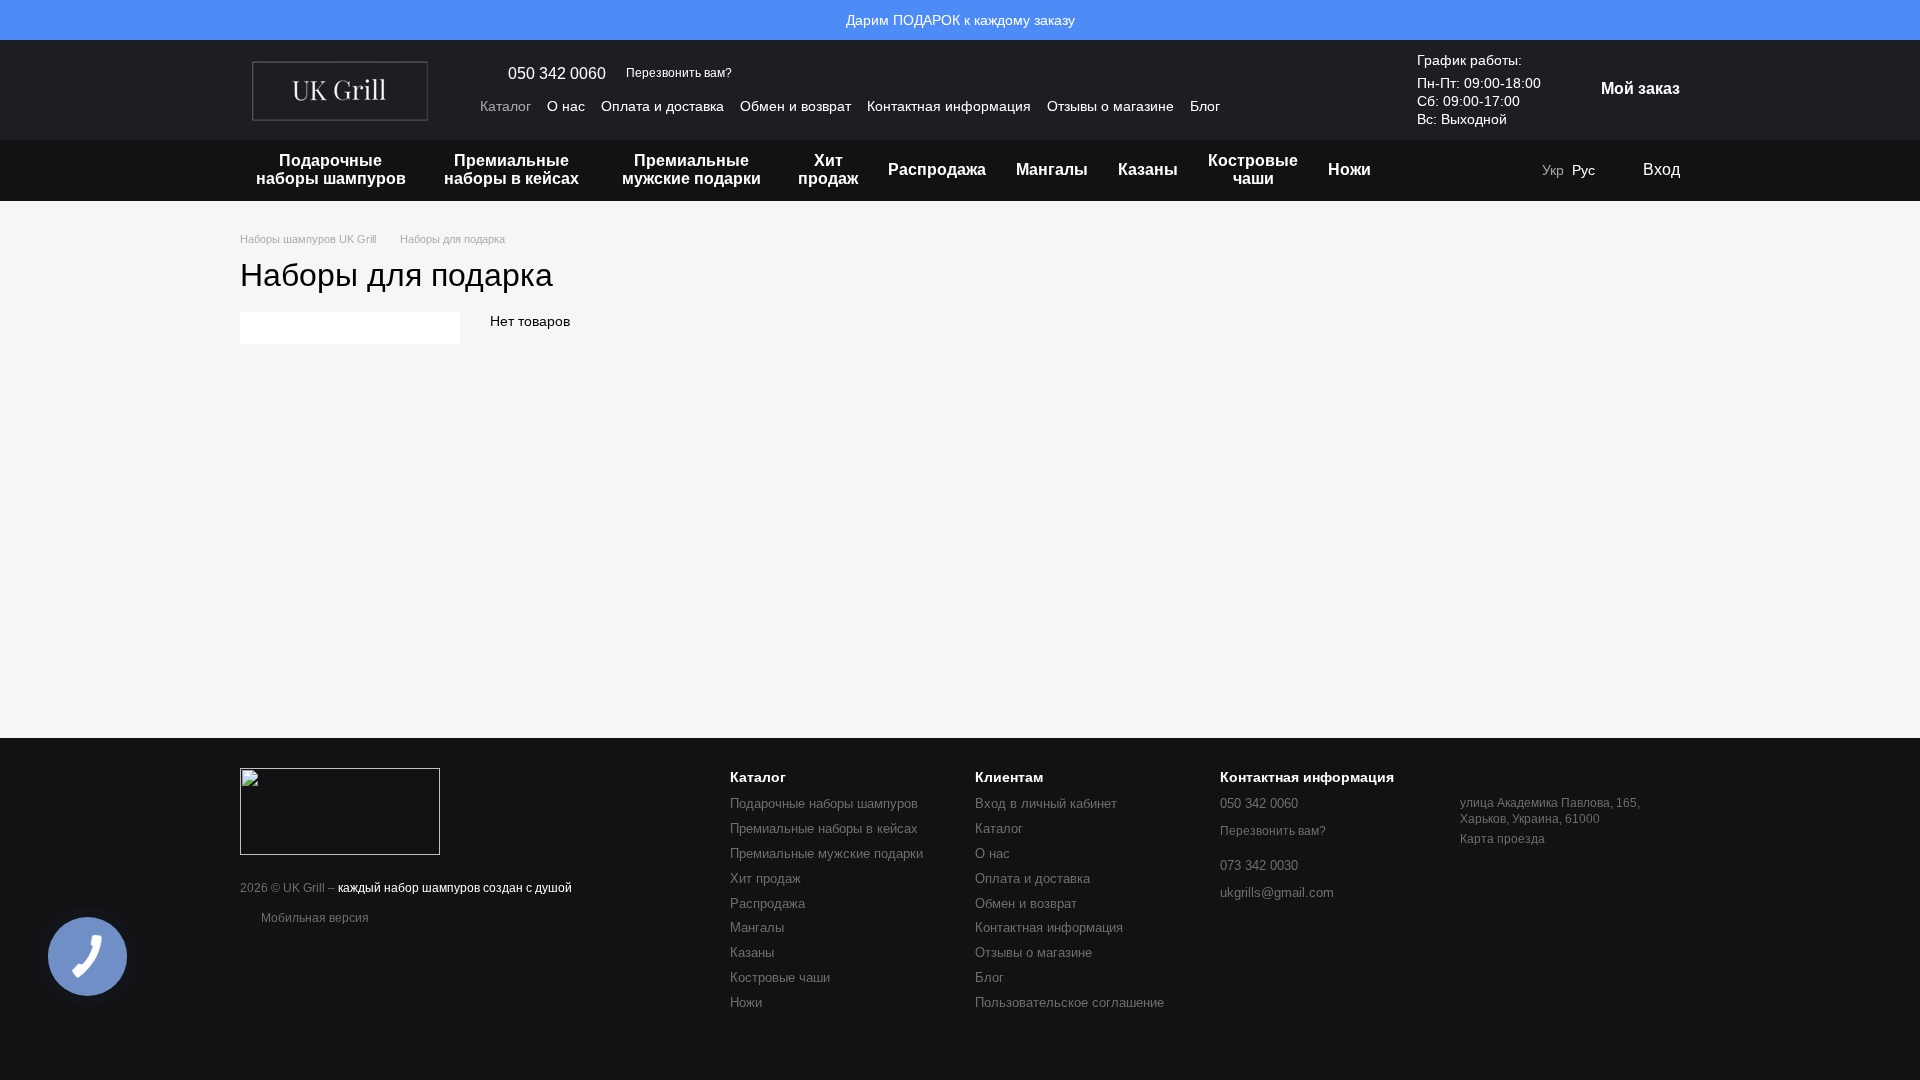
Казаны (1148, 169)
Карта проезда (1502, 839)
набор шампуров (432, 888)
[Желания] (1472, 170)
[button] (1904, 20)
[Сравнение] (1512, 170)
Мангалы (1052, 169)
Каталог (505, 106)
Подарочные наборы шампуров (331, 169)
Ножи (1349, 169)
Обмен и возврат (795, 106)
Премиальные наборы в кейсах (511, 169)
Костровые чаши (1253, 169)
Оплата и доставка (662, 106)
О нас (566, 106)
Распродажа (937, 169)
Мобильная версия (313, 918)
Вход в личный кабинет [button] (1046, 803)
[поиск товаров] (1422, 170)
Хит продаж (828, 169)
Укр (1553, 170)
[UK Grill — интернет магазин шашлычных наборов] (340, 810)
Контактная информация (949, 106)
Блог (1205, 106)
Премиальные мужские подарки (691, 169)
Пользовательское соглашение (1069, 1002)
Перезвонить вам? (679, 73)
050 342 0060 (557, 74)
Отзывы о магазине (1110, 106)
